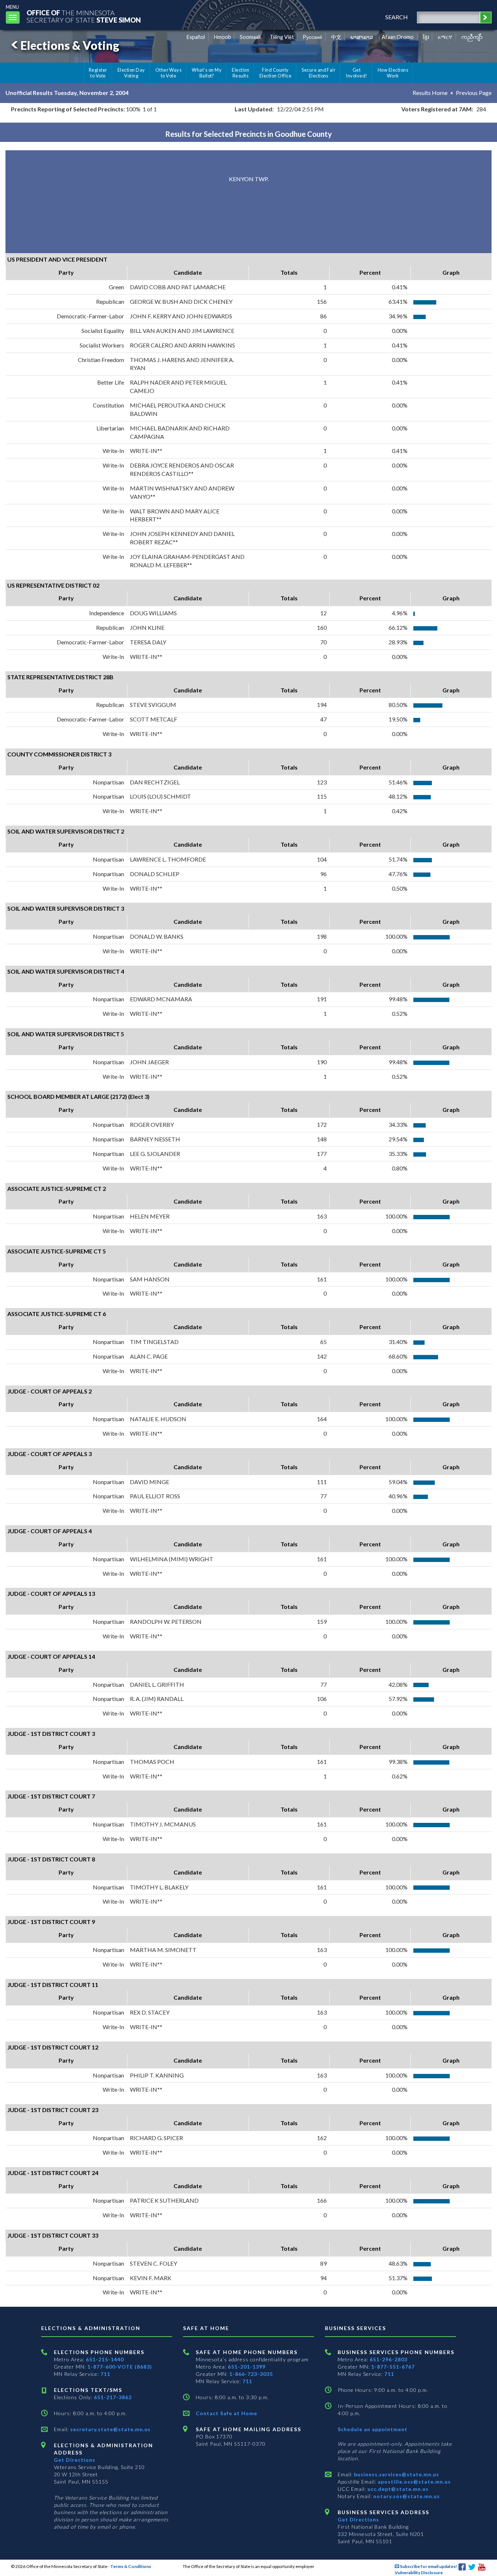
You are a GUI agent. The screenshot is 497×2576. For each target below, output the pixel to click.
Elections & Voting (70, 45)
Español (196, 37)
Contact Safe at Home (226, 2413)
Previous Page (474, 93)
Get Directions (75, 2460)
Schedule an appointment (373, 2429)
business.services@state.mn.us (396, 2474)
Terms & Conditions (131, 2566)
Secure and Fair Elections (319, 73)
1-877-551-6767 (393, 2367)
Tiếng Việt (282, 37)
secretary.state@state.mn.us (110, 2429)
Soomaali (250, 37)
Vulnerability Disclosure (419, 2573)
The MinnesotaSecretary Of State (84, 16)
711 (105, 2374)
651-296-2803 (389, 2359)
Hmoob (222, 37)
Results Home (430, 93)
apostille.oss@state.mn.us (413, 2482)
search (397, 17)
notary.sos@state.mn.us (406, 2496)
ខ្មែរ (426, 37)
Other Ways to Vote (169, 73)
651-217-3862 (113, 2397)
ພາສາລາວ (362, 37)
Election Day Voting (131, 73)
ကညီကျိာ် (472, 37)
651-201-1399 (247, 2367)
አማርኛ (445, 37)
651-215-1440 (105, 2359)
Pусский (312, 37)
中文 (336, 37)
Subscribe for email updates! (428, 2566)
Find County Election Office (275, 73)
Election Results (240, 73)
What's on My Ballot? (207, 73)
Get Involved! (356, 73)
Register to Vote (98, 73)
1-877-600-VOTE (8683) (120, 2367)
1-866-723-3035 (251, 2374)
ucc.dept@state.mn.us (397, 2489)
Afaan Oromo (398, 37)
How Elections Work (393, 73)
